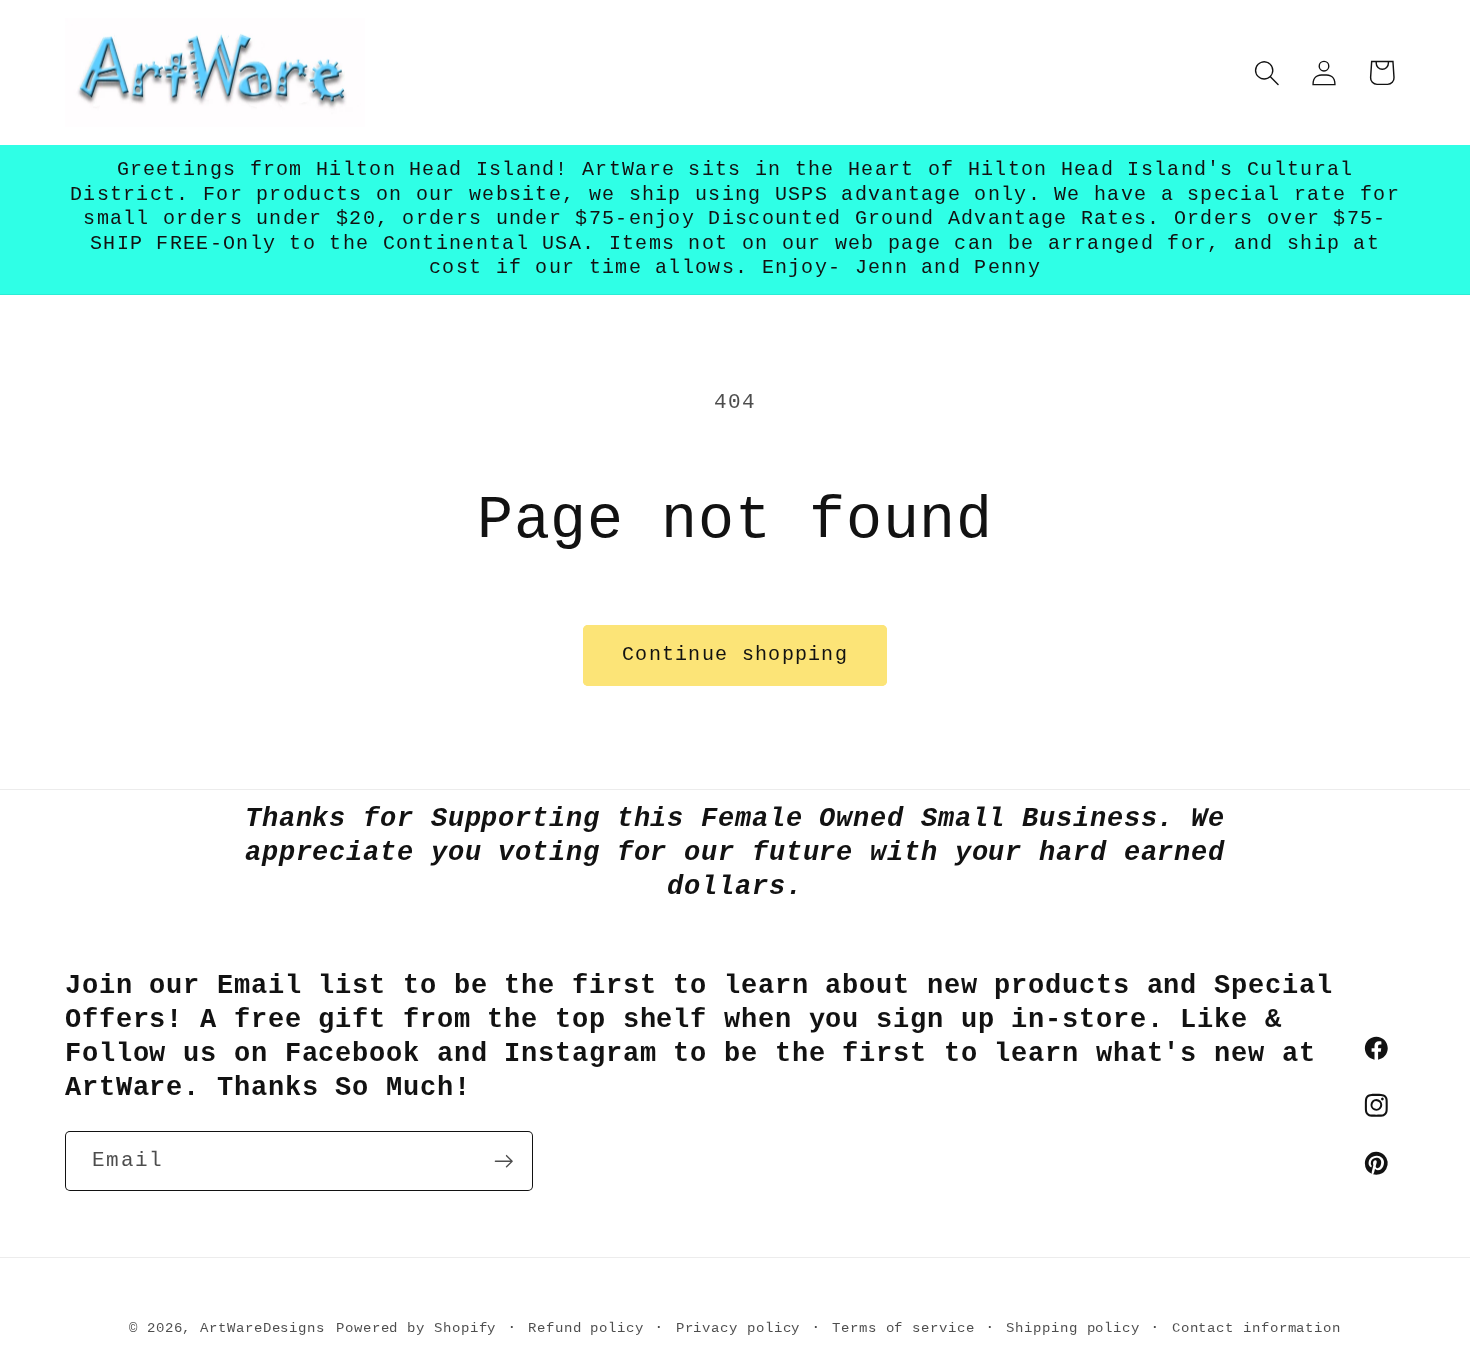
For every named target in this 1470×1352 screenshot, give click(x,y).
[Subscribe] (503, 1161)
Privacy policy (738, 1327)
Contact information (1256, 1327)
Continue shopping (735, 655)
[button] (1267, 72)
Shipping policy (1073, 1327)
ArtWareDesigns (262, 1327)
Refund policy (586, 1327)
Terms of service (903, 1327)
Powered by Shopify (416, 1327)
